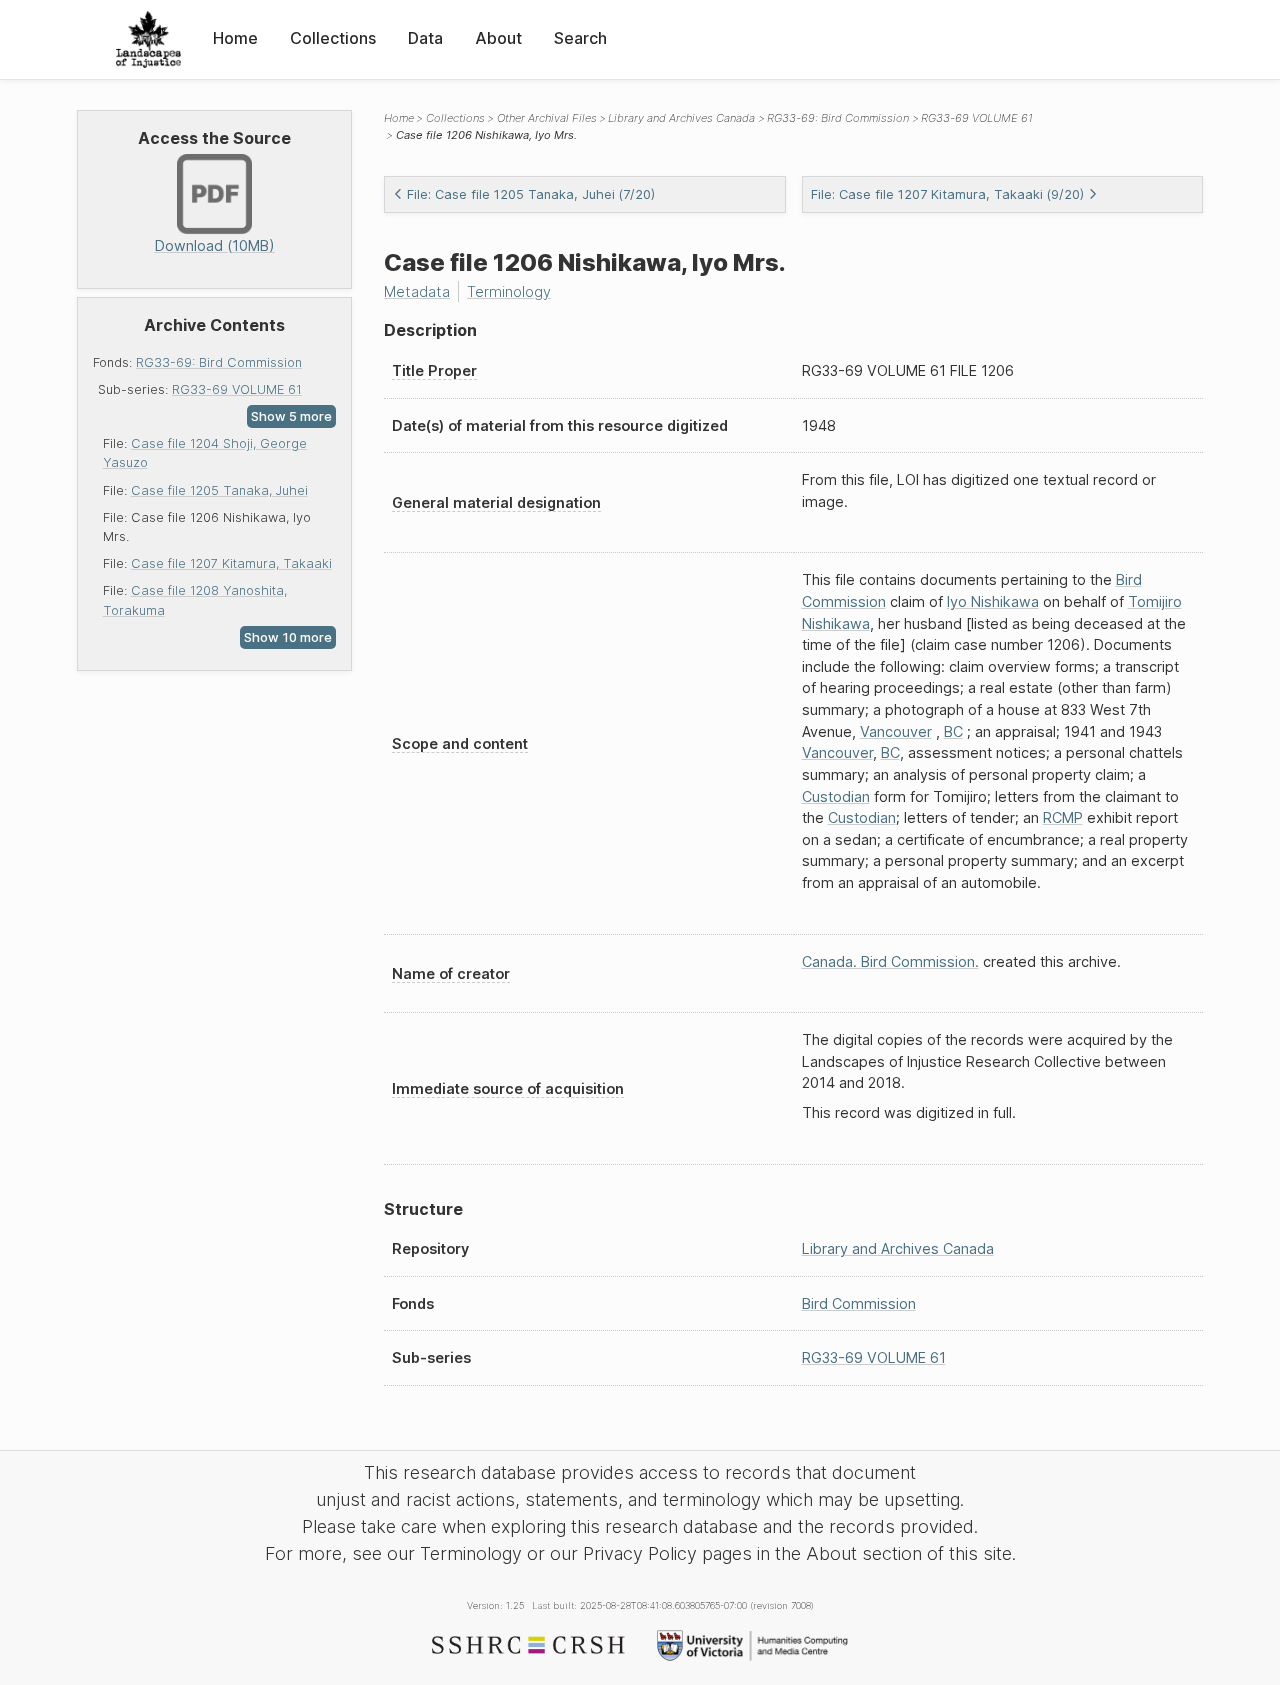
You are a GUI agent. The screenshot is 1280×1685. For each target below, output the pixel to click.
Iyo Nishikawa (993, 601)
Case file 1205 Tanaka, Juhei (219, 490)
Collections (333, 38)
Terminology (509, 291)
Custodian (836, 796)
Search (580, 38)
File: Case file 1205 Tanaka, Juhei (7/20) (531, 194)
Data (425, 38)
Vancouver (896, 731)
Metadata (417, 291)
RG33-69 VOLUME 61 (237, 389)
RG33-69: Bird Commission (219, 362)
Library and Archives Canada (681, 118)
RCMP (1063, 817)
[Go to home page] (148, 39)
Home (235, 38)
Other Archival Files (547, 118)
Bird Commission (859, 1303)
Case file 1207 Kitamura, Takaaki (231, 563)
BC (953, 731)
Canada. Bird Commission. (890, 961)
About (498, 38)
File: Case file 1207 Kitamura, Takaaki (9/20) (947, 194)
